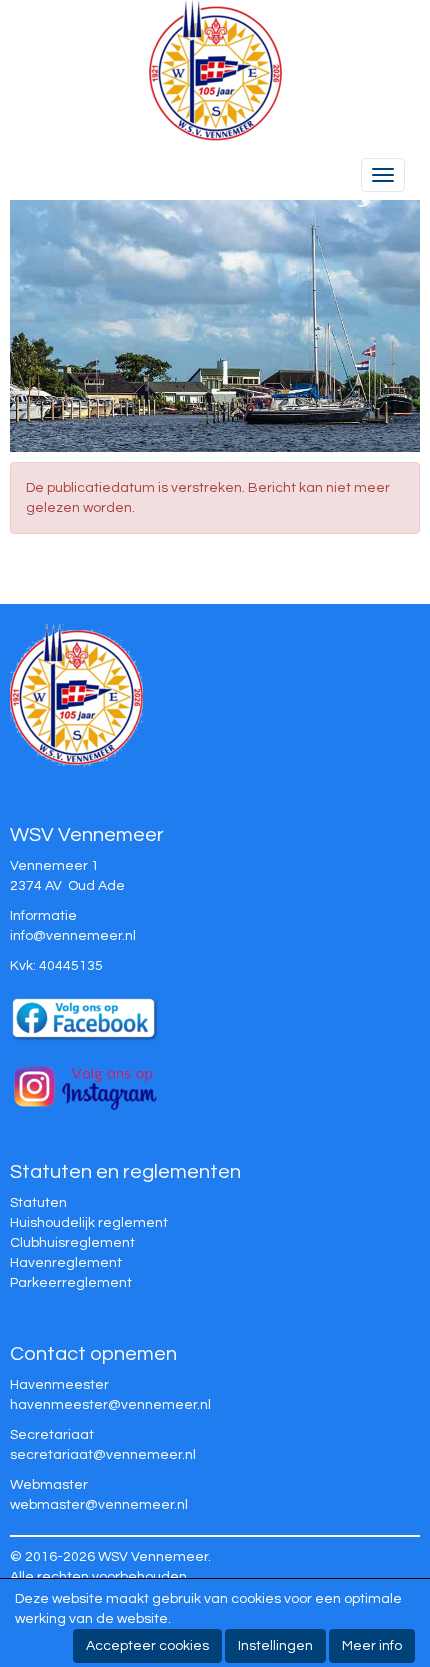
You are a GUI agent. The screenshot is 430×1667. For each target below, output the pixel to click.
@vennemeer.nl (73, 936)
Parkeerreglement (71, 1283)
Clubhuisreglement (72, 1243)
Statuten (38, 1203)
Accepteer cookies (147, 1646)
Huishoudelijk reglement (89, 1223)
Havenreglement (66, 1263)
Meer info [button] (372, 1646)
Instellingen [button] (275, 1646)
